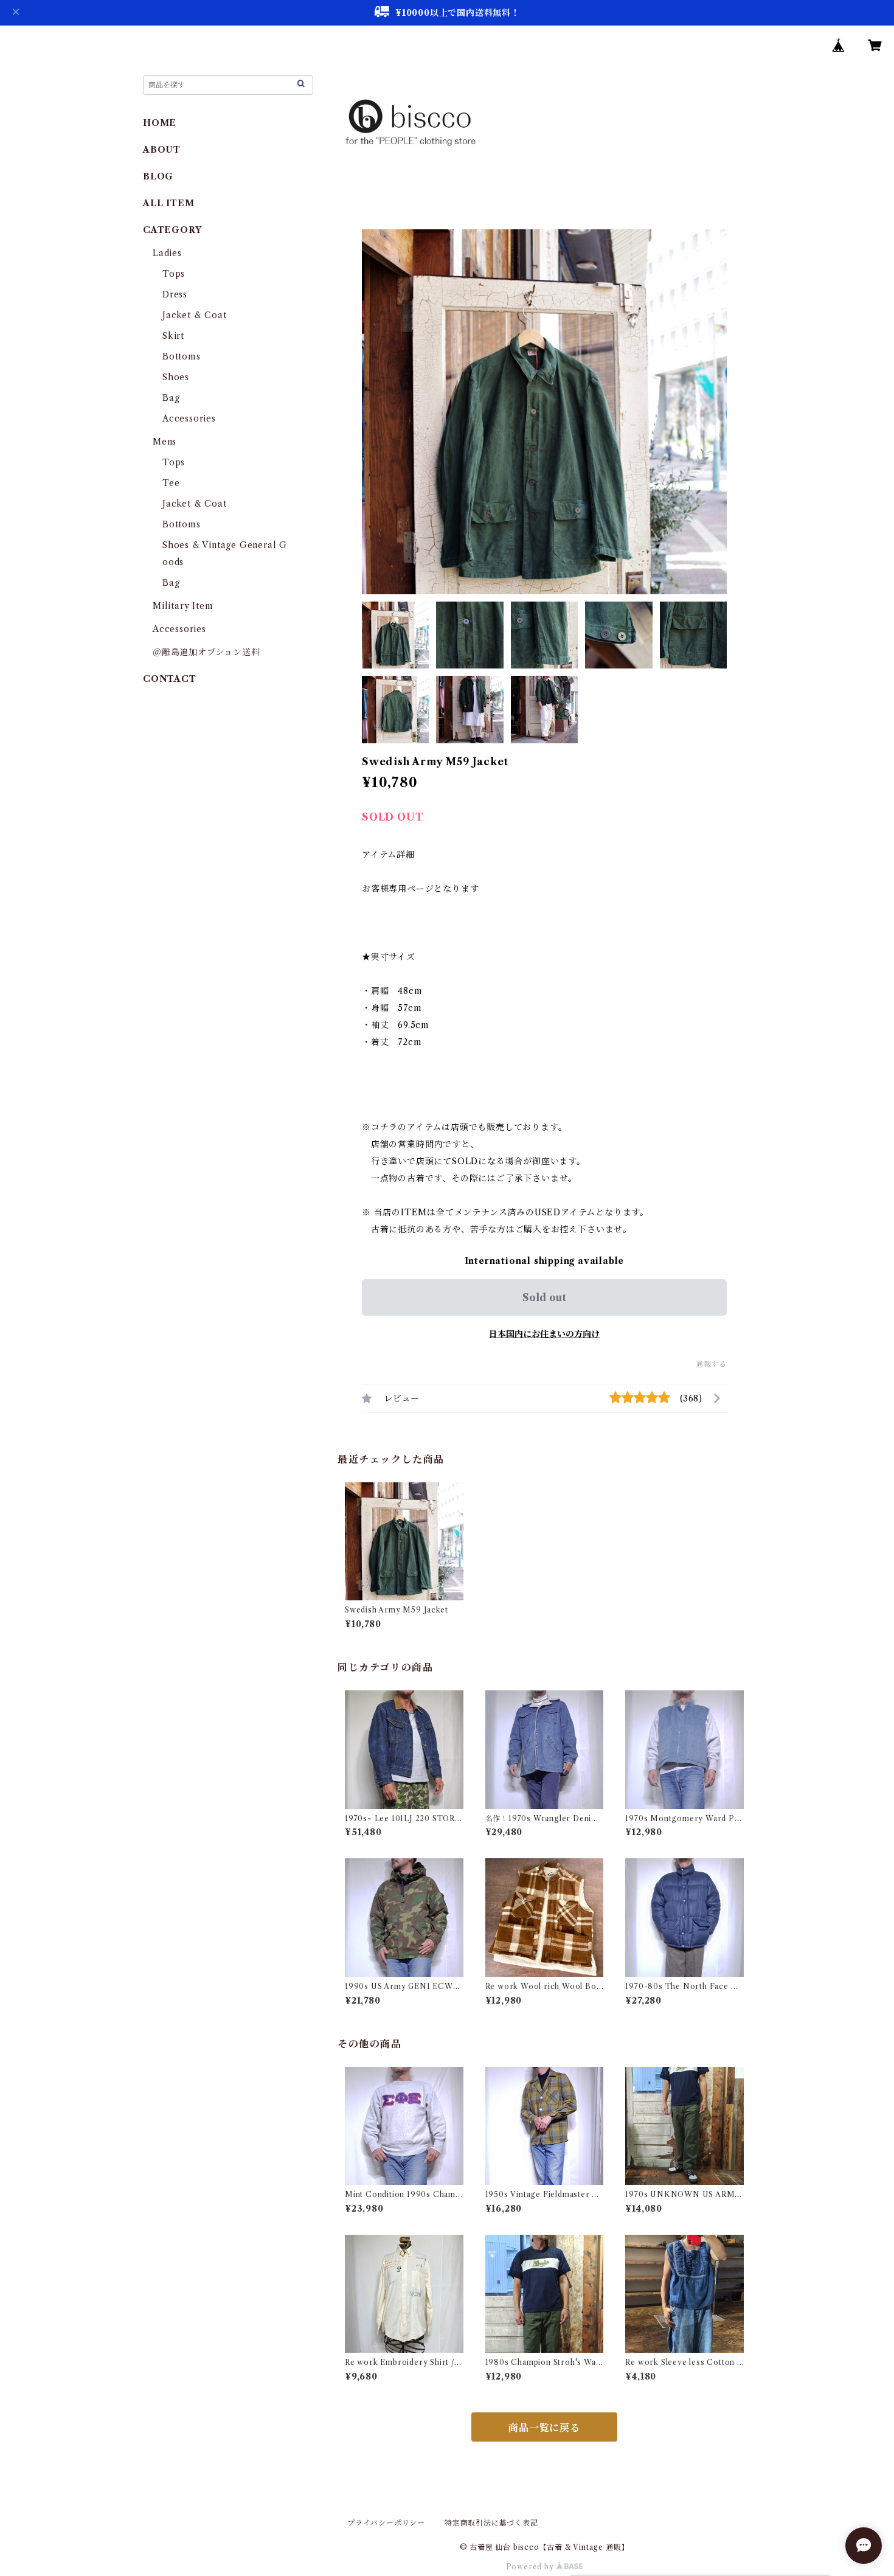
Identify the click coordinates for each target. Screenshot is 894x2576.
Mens (165, 442)
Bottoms (182, 356)
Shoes (176, 377)
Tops (174, 274)
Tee (171, 483)
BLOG (158, 176)
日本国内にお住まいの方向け (544, 1334)
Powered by (531, 2567)
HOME (160, 123)
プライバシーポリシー (386, 2523)
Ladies (172, 253)
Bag (171, 398)
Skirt (173, 336)
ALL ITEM (168, 203)
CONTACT (170, 679)
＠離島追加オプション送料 (206, 652)
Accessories (189, 418)
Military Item (183, 606)
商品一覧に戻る (544, 2428)
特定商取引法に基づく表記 (491, 2523)
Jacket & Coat (194, 315)
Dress (175, 294)
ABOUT (162, 150)
